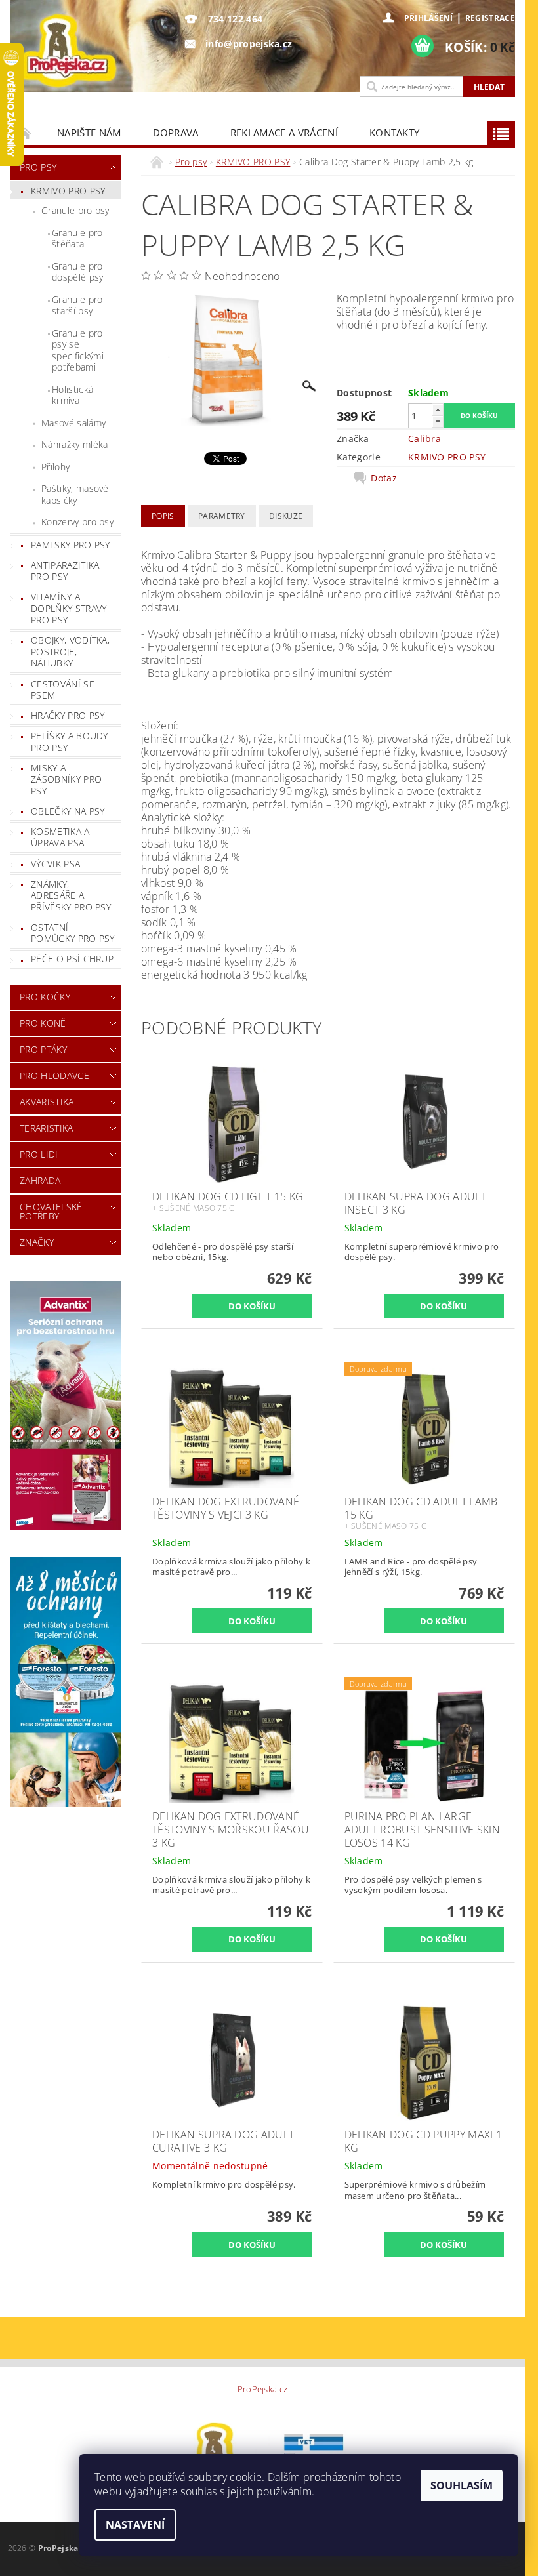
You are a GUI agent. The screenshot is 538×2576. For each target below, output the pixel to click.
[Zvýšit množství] (438, 410)
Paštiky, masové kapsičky (75, 494)
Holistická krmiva (72, 395)
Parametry (222, 516)
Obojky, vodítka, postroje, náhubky (70, 651)
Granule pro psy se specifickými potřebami (78, 350)
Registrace (490, 18)
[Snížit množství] (438, 421)
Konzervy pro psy (77, 522)
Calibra (424, 439)
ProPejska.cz (263, 2389)
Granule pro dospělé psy (78, 272)
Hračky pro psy (68, 715)
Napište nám (89, 133)
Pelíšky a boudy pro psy (70, 742)
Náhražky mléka (74, 444)
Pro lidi (39, 1154)
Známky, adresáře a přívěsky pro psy (71, 895)
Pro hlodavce (54, 1075)
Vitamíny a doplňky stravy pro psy (69, 608)
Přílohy (55, 467)
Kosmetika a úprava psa (60, 837)
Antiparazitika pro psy (65, 571)
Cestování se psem (63, 690)
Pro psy (38, 167)
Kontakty (395, 133)
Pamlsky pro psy (71, 545)
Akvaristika (47, 1102)
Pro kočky (45, 997)
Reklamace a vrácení (284, 133)
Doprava (176, 133)
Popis (163, 516)
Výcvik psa (55, 864)
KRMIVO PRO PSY (68, 191)
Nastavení (135, 2525)
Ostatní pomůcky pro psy (73, 933)
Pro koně (43, 1023)
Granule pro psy (75, 210)
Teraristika (47, 1128)
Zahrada (40, 1180)
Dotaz (384, 478)
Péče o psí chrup (72, 959)
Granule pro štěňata (77, 238)
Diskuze (286, 516)
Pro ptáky (43, 1049)
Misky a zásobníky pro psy (66, 779)
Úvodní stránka (26, 133)
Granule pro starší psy (77, 305)
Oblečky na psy (68, 811)
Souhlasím (462, 2485)
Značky (37, 1242)
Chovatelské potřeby (51, 1211)
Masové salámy (73, 423)
